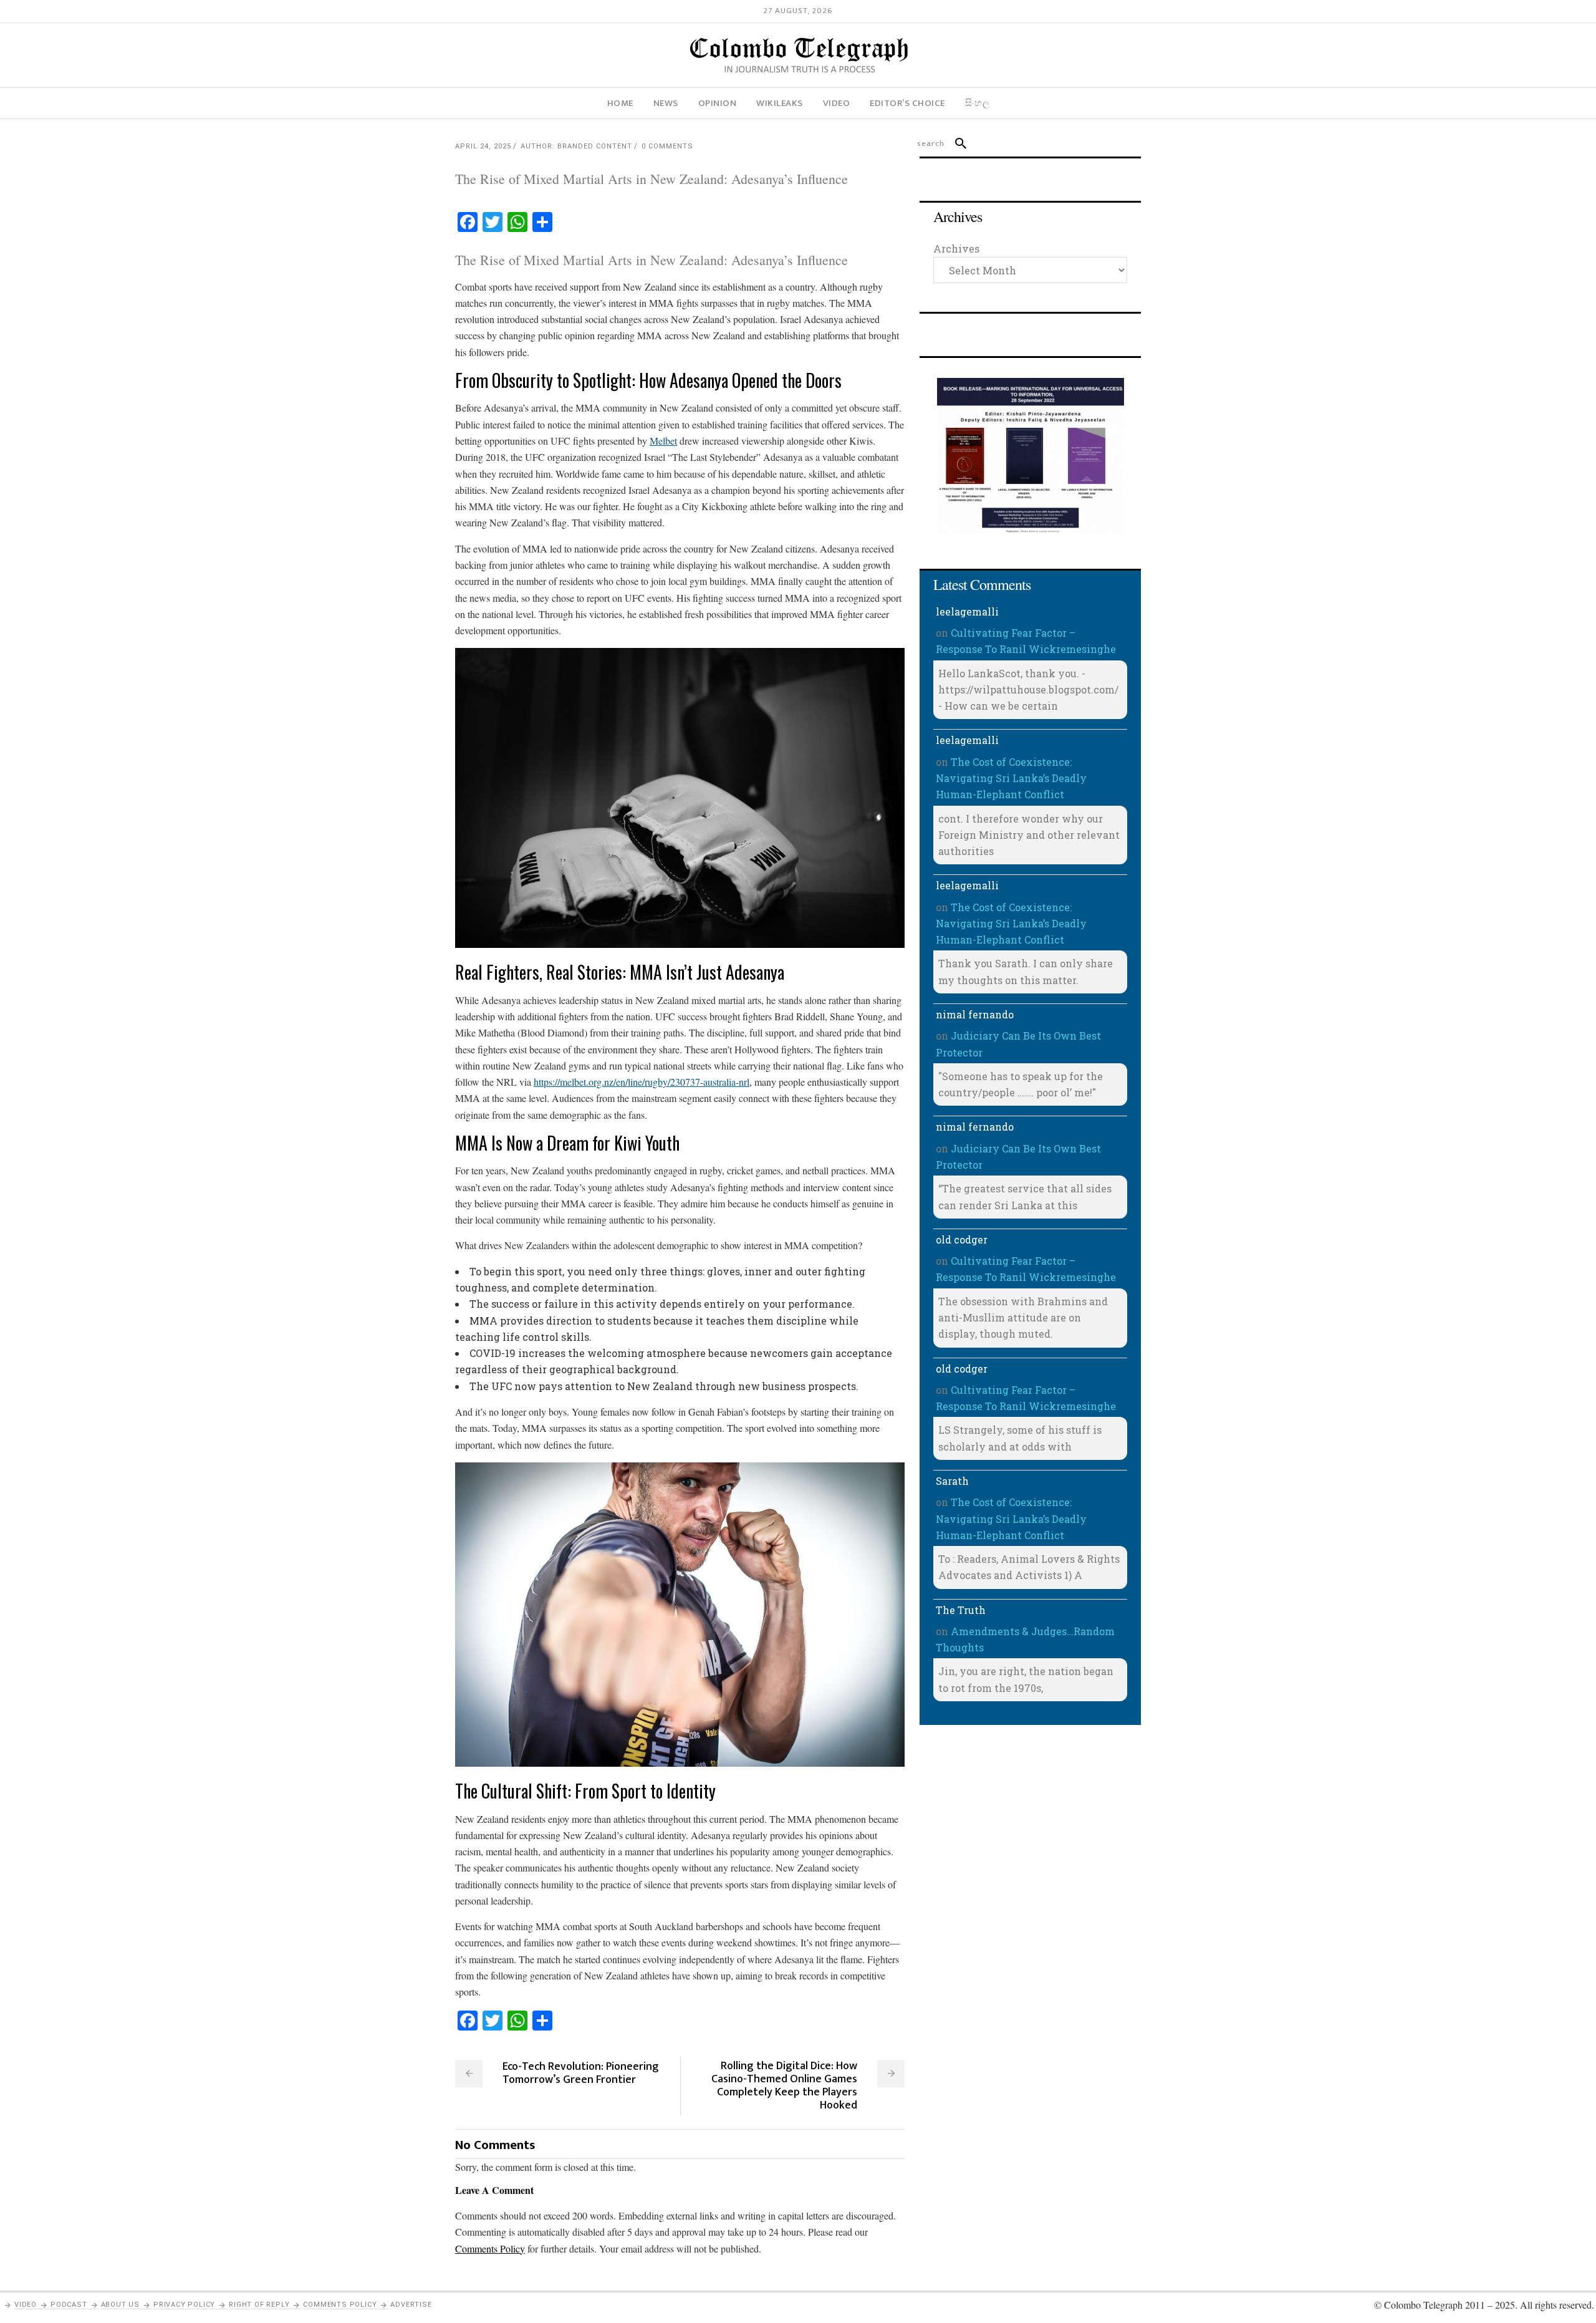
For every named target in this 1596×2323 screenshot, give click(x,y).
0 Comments (667, 146)
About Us (120, 2305)
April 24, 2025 (483, 146)
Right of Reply (259, 2305)
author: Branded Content (576, 146)
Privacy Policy (184, 2305)
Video (26, 2305)
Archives (956, 249)
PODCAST (69, 2305)
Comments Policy (340, 2305)
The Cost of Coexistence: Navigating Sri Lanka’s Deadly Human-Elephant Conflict (1011, 778)
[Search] (955, 143)
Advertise (411, 2305)
